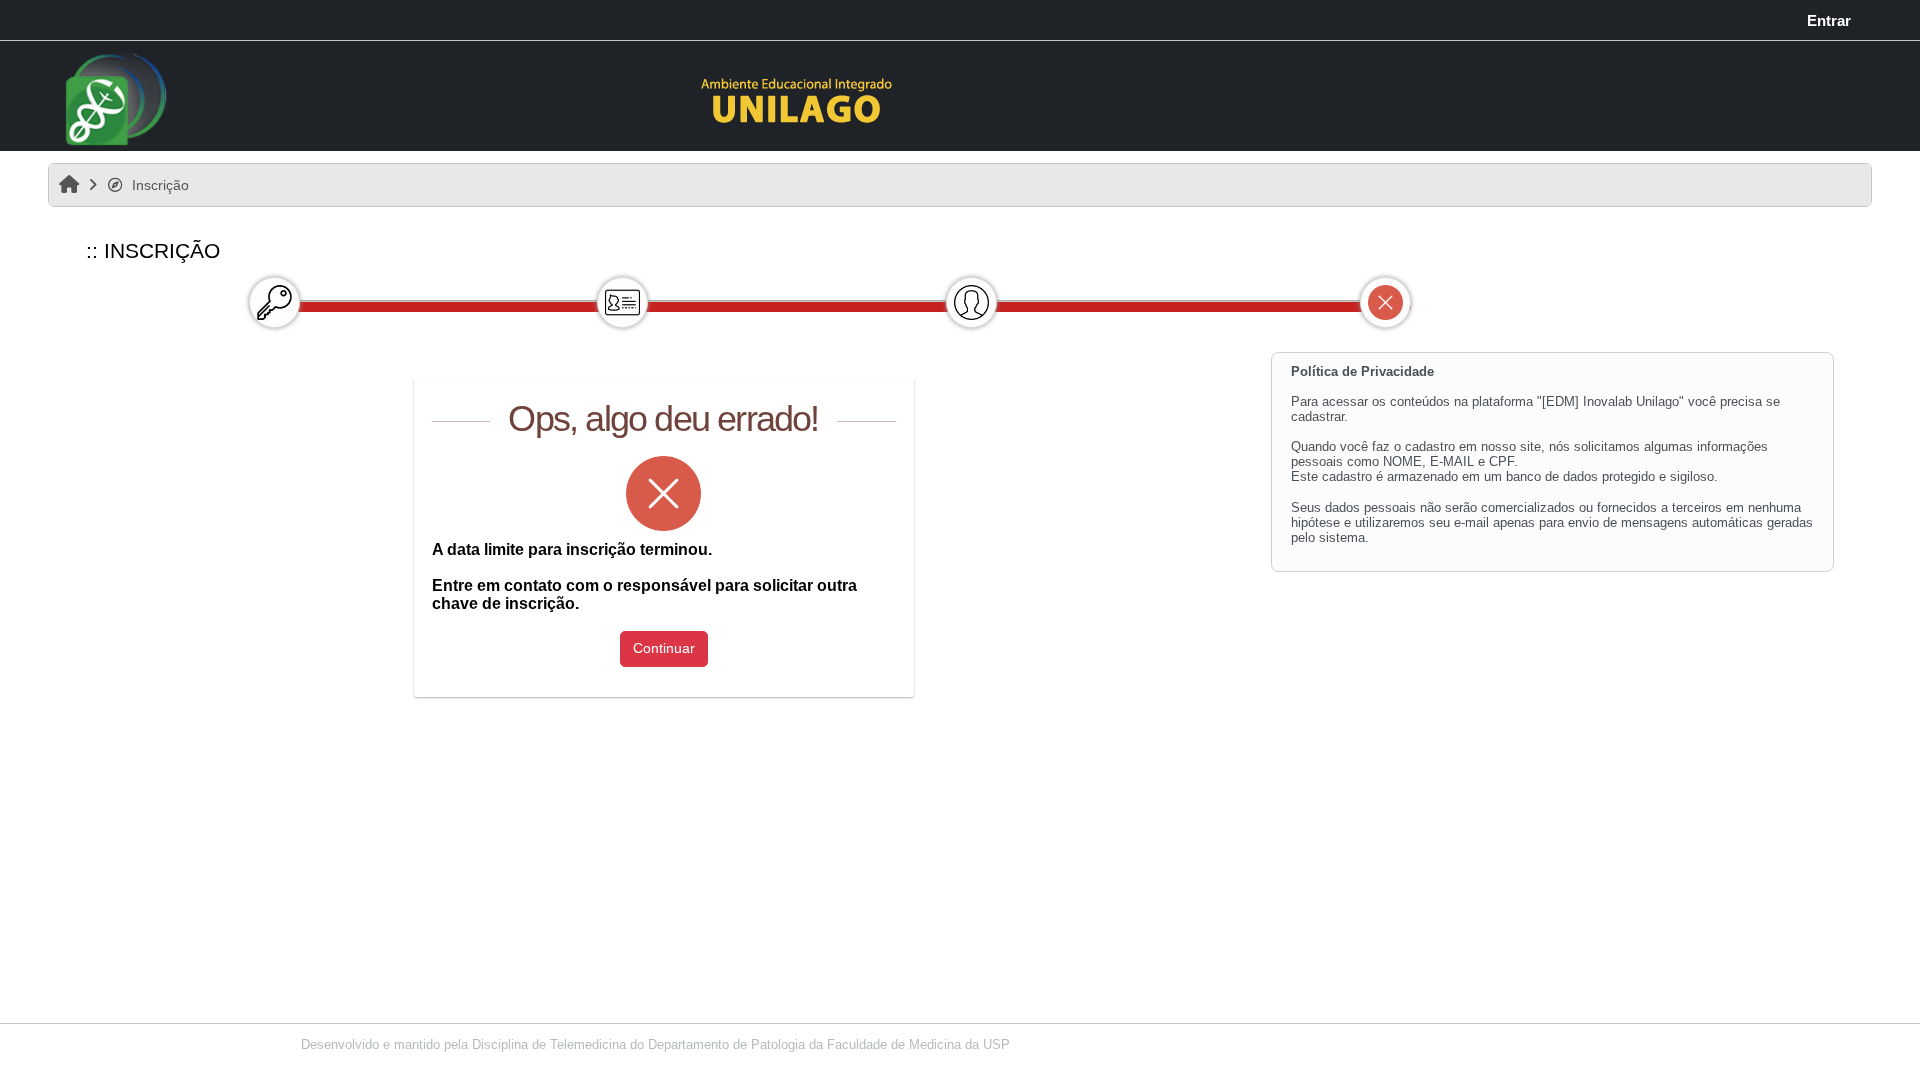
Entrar (1829, 20)
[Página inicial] (798, 99)
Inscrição (160, 185)
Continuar (664, 648)
